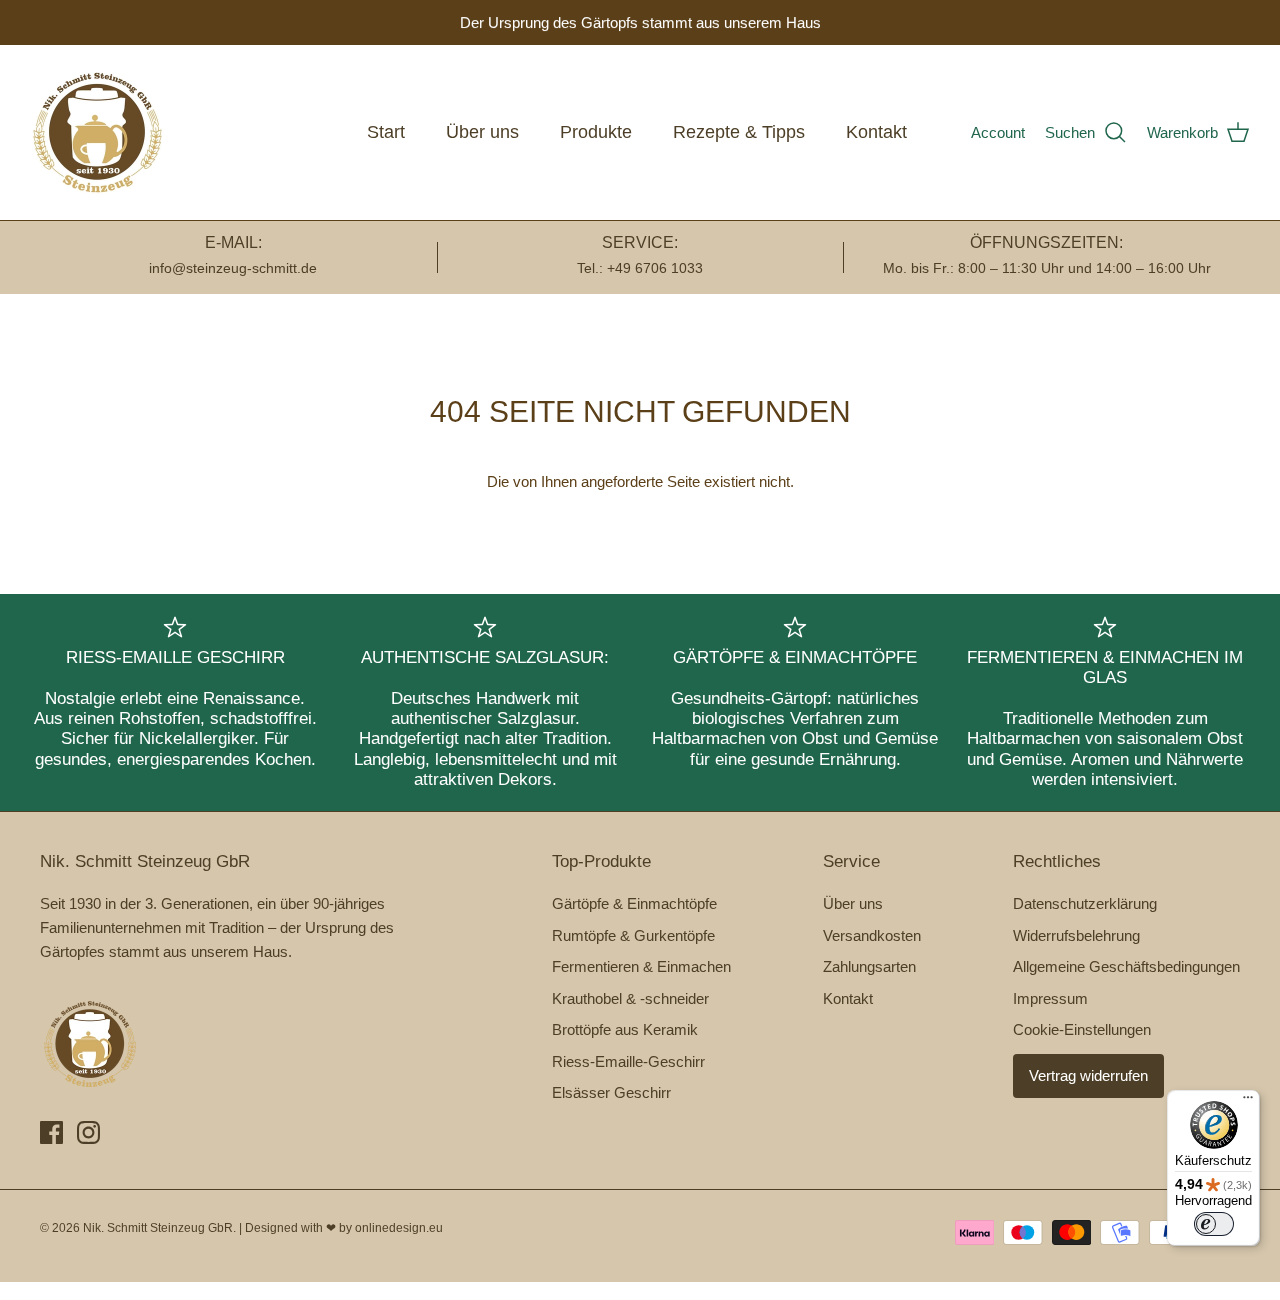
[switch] (1214, 1224)
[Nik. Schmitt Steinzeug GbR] (97, 132)
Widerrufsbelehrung (1076, 935)
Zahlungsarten (869, 966)
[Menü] (1248, 1102)
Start (386, 132)
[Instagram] (88, 1132)
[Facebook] (51, 1132)
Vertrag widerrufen (1088, 1075)
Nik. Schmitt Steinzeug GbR (158, 1228)
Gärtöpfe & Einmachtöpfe (634, 903)
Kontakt (876, 132)
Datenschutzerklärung (1085, 903)
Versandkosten (872, 935)
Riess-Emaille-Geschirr (628, 1061)
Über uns (482, 132)
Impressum (1050, 998)
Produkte (596, 132)
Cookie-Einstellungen (1082, 1029)
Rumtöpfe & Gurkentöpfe (633, 935)
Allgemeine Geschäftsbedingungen (1126, 966)
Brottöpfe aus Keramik (625, 1029)
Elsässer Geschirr (611, 1092)
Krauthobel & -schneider (630, 998)
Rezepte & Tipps (739, 132)
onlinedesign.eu (399, 1228)
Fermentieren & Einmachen (641, 966)
